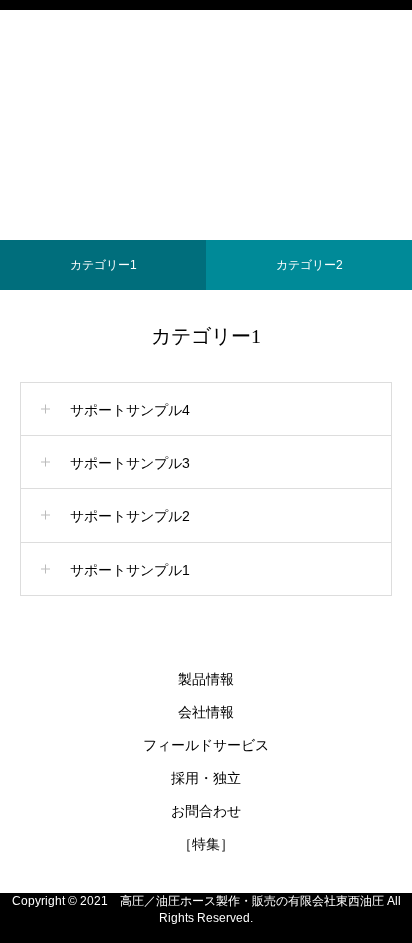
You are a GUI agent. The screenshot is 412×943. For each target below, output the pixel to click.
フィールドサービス (206, 745)
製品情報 (206, 679)
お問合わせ (206, 811)
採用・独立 (206, 778)
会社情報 (206, 712)
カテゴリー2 (309, 265)
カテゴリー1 (103, 265)
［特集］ (206, 844)
